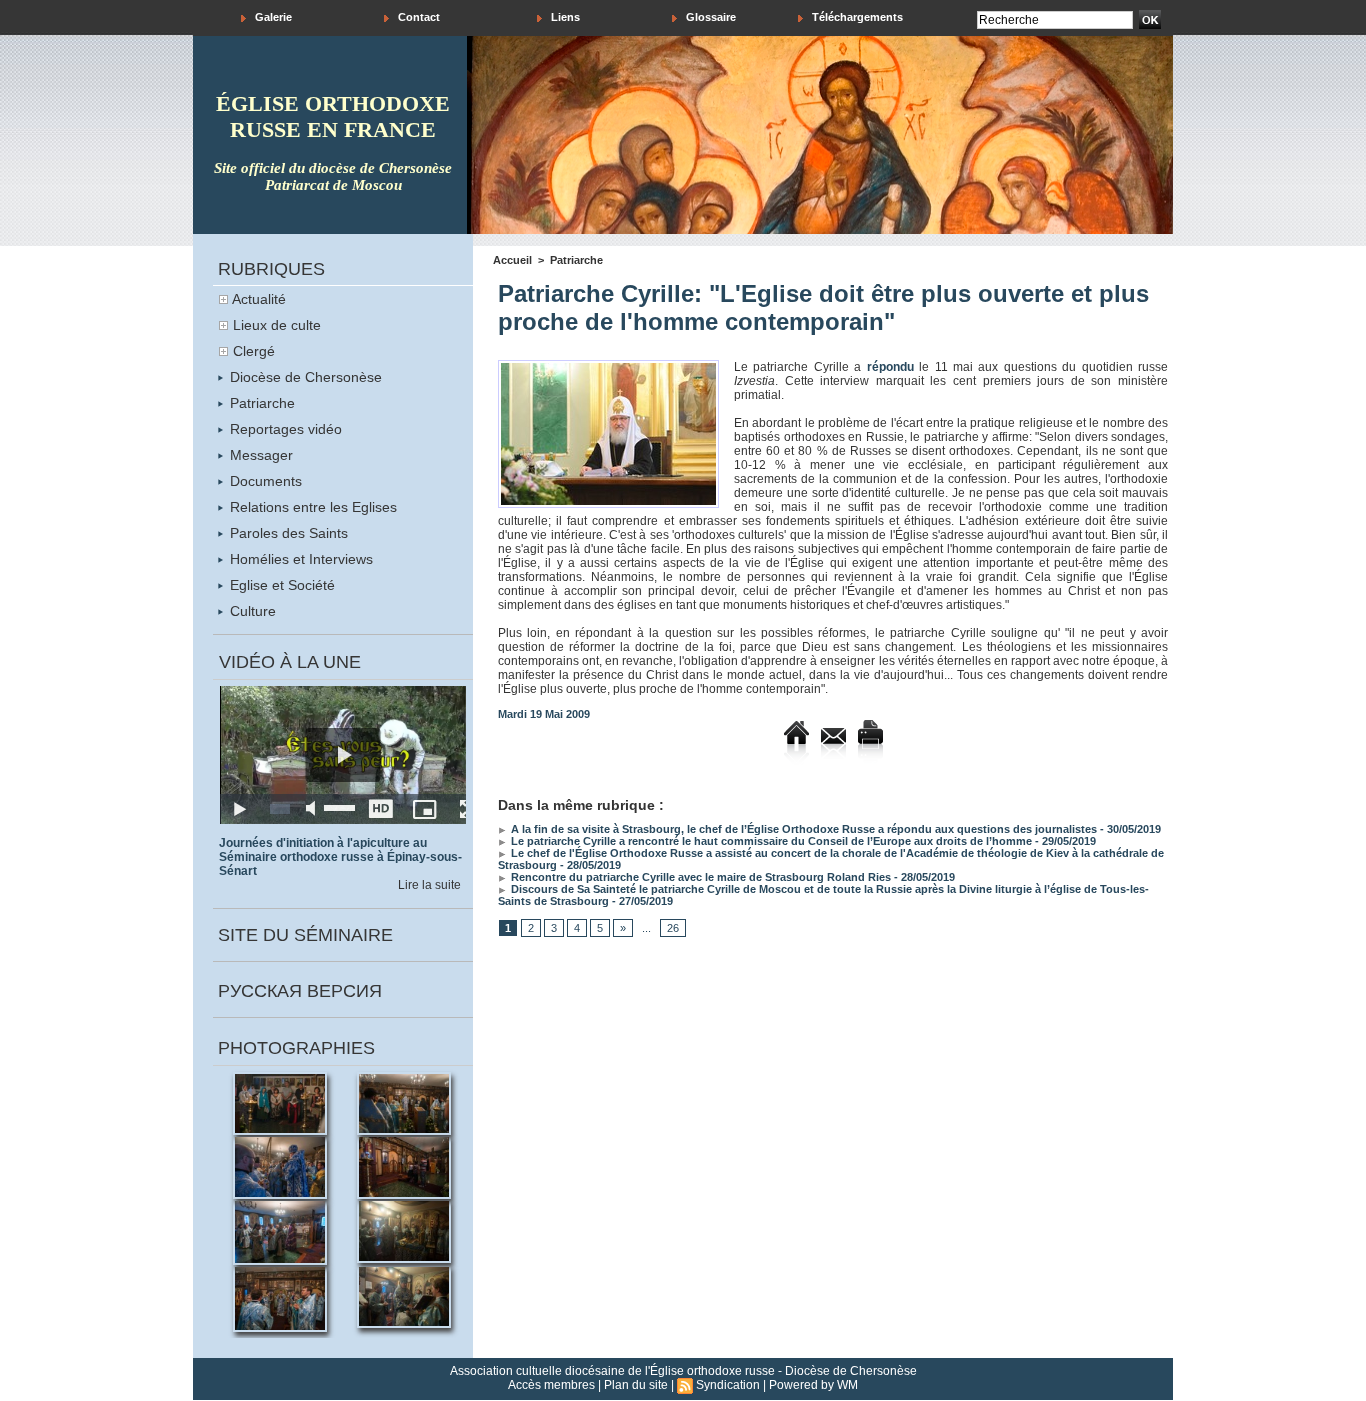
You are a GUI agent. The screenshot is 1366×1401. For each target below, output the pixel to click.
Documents (264, 481)
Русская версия (300, 991)
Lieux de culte (277, 325)
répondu (890, 367)
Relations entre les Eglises (311, 507)
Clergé (254, 351)
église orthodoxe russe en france (333, 116)
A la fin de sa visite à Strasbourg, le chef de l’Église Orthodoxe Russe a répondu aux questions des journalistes (802, 829)
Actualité (259, 299)
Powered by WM (813, 1385)
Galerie (272, 17)
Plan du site (636, 1385)
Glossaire (709, 17)
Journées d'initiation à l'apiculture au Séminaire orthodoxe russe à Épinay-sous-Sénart (340, 857)
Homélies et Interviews (299, 559)
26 (673, 928)
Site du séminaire (305, 935)
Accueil (512, 260)
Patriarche (260, 403)
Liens (564, 17)
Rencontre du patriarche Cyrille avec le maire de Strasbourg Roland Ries (699, 877)
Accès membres (551, 1385)
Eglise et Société (280, 585)
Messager (259, 455)
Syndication (728, 1385)
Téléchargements (856, 17)
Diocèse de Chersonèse (304, 377)
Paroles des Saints (287, 533)
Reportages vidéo (284, 429)
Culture (251, 611)
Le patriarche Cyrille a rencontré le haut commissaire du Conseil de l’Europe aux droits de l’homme (770, 841)
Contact (417, 17)
